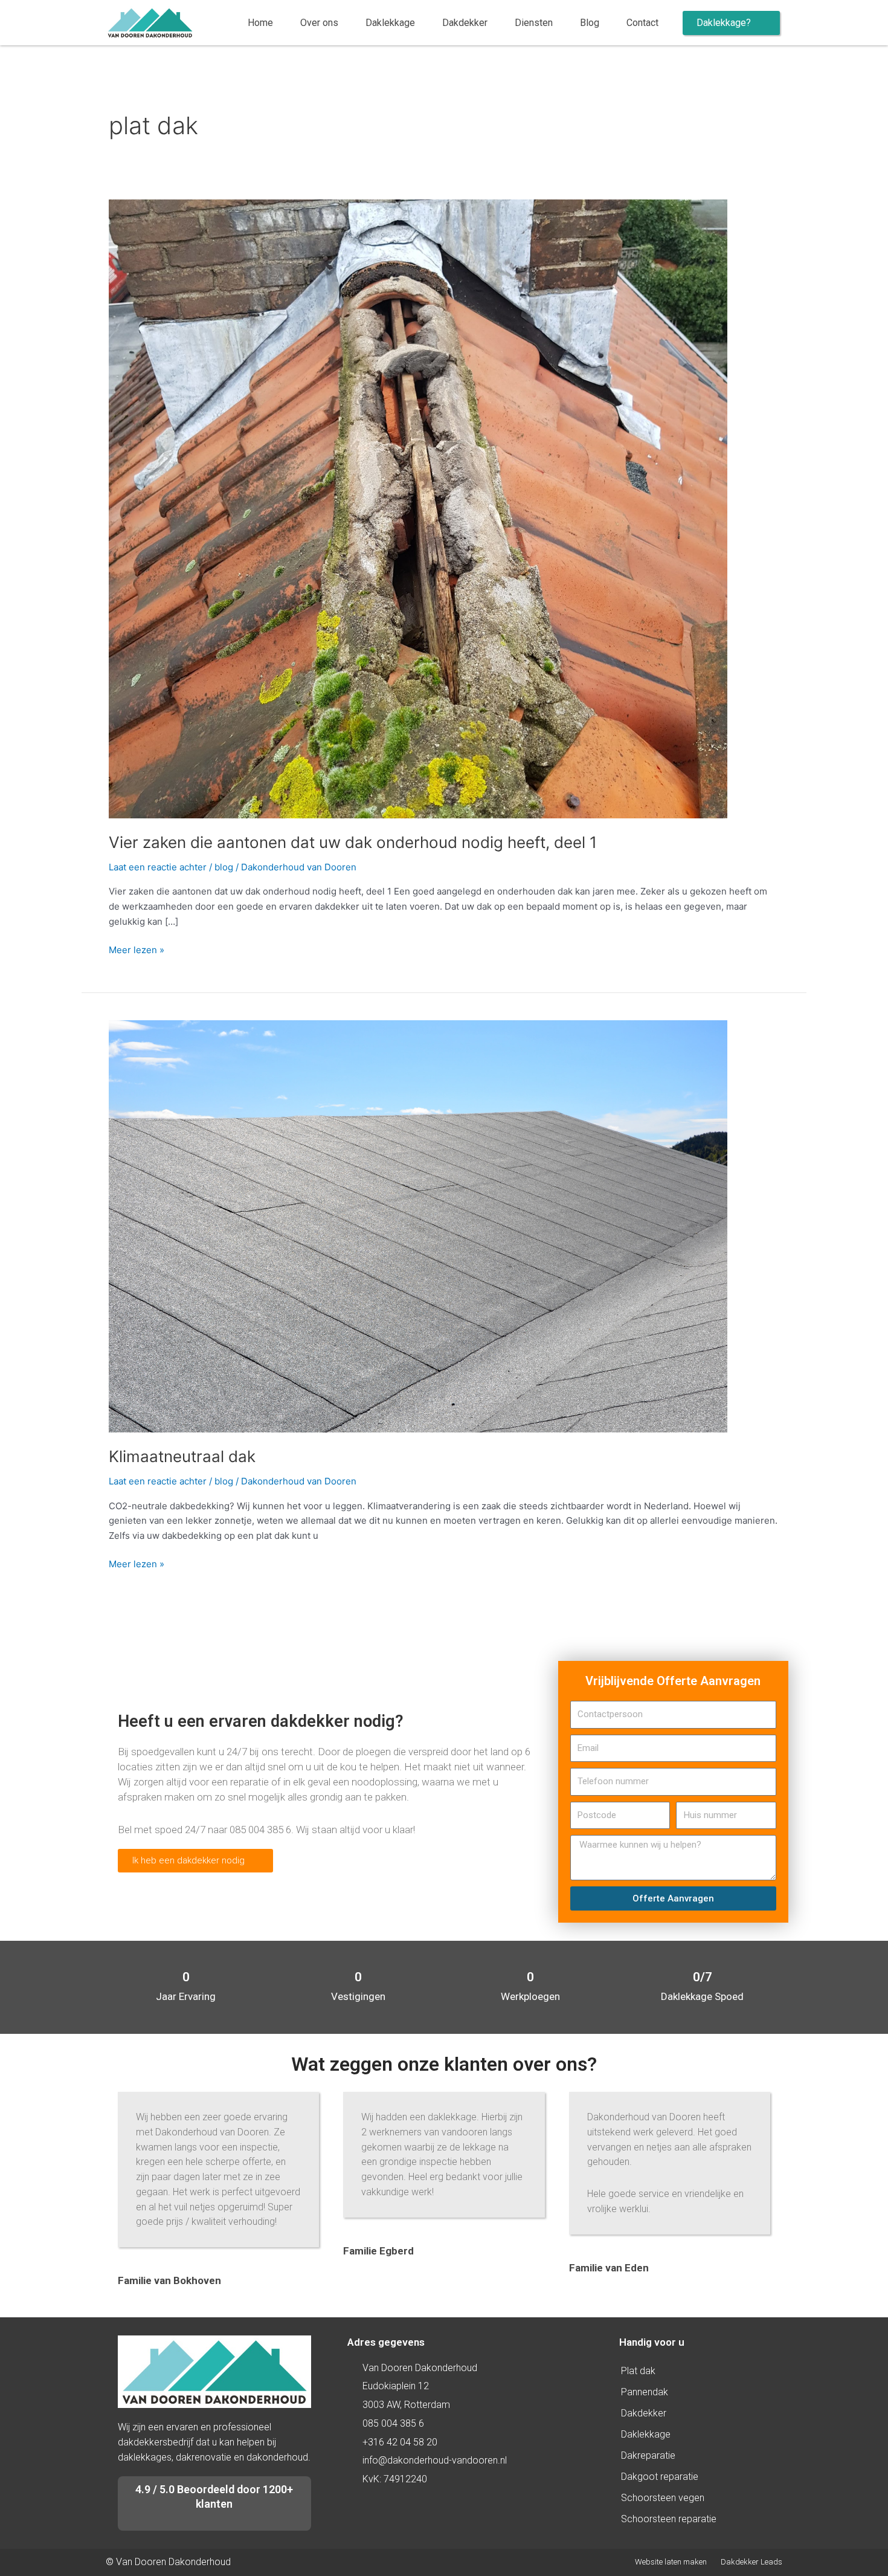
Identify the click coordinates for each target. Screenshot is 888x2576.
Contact (642, 23)
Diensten (534, 23)
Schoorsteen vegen (663, 2498)
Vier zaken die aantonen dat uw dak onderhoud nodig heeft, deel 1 (353, 842)
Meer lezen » (137, 949)
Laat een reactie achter (158, 867)
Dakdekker (465, 23)
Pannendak (645, 2392)
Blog (590, 23)
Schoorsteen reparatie (669, 2519)
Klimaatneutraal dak (182, 1456)
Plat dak (638, 2371)
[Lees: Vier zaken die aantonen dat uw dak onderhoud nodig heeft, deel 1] (418, 509)
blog (224, 867)
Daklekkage (390, 23)
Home (260, 23)
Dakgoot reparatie (660, 2477)
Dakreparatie (648, 2455)
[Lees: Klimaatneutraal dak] (418, 1225)
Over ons (319, 23)
